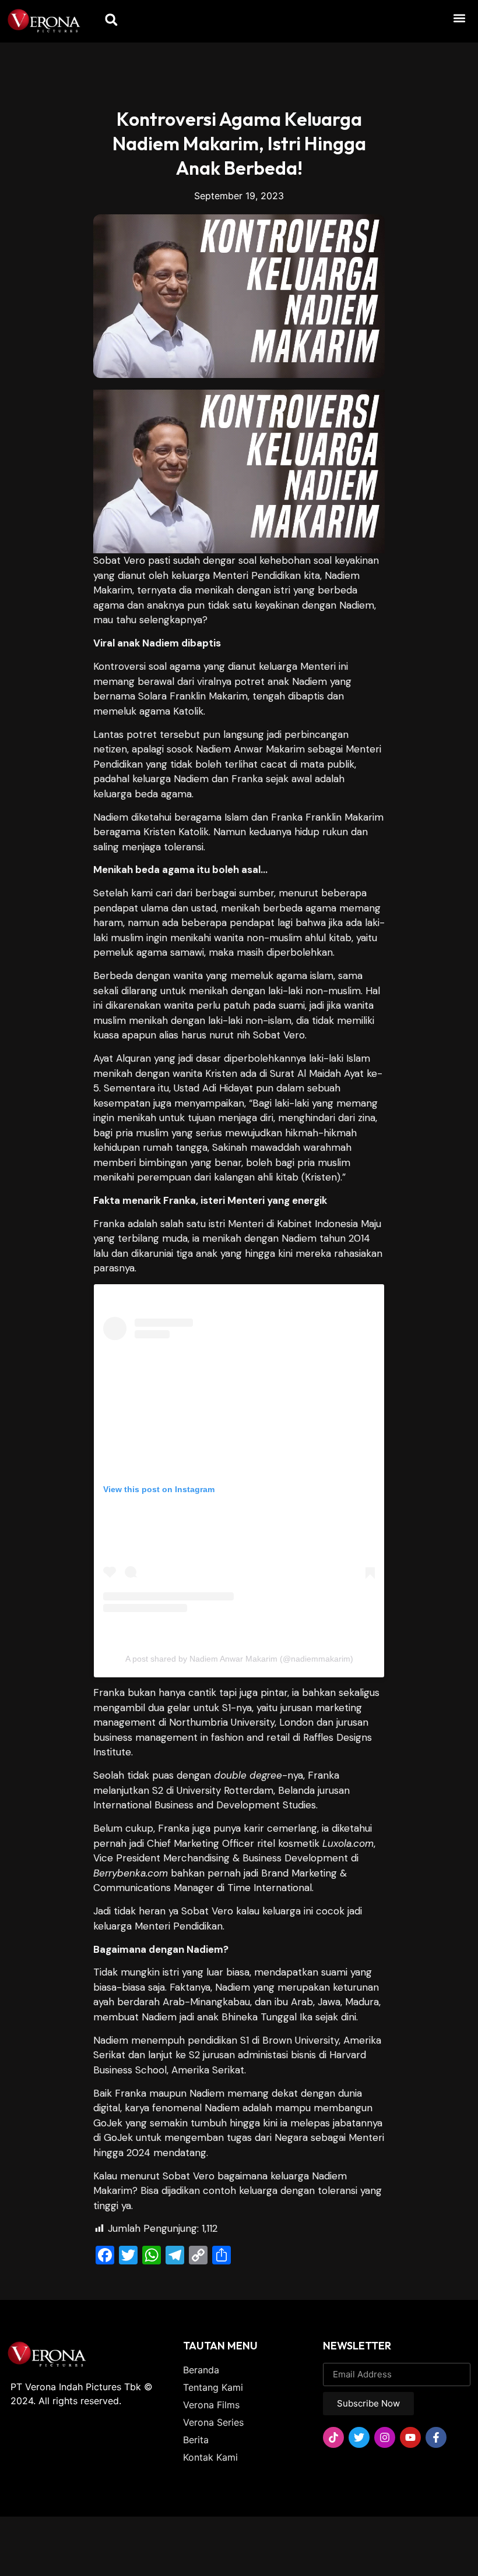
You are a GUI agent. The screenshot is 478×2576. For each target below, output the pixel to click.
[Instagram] (385, 2437)
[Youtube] (410, 2437)
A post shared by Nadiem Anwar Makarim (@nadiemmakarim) (239, 1659)
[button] (460, 18)
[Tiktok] (333, 2437)
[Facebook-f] (436, 2437)
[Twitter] (359, 2437)
